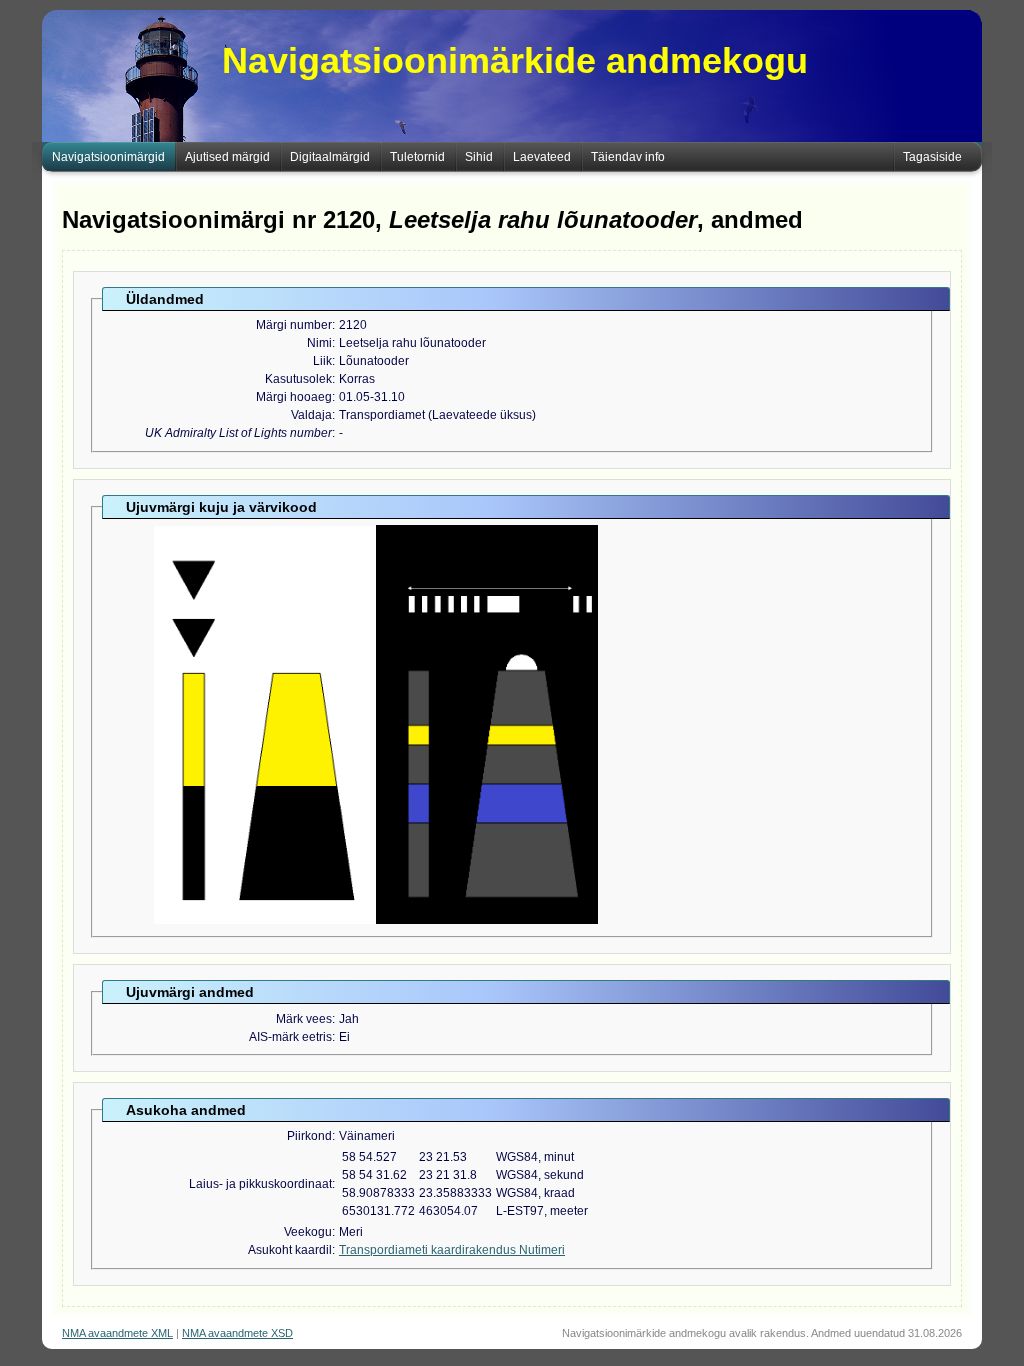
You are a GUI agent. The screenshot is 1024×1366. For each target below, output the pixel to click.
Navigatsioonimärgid (108, 157)
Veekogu (308, 1232)
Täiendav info (628, 157)
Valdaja (311, 415)
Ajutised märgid (227, 157)
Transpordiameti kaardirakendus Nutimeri (452, 1250)
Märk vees (304, 1019)
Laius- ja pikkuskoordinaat (260, 1184)
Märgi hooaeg (294, 397)
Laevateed (542, 157)
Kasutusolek (298, 379)
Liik (322, 361)
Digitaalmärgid (330, 157)
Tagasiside (932, 157)
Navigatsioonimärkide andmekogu (515, 60)
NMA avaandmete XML (117, 1333)
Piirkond (309, 1136)
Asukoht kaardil (290, 1250)
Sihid (479, 157)
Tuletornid (417, 157)
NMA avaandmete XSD (237, 1333)
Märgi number (294, 325)
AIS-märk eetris (290, 1037)
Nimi (319, 343)
